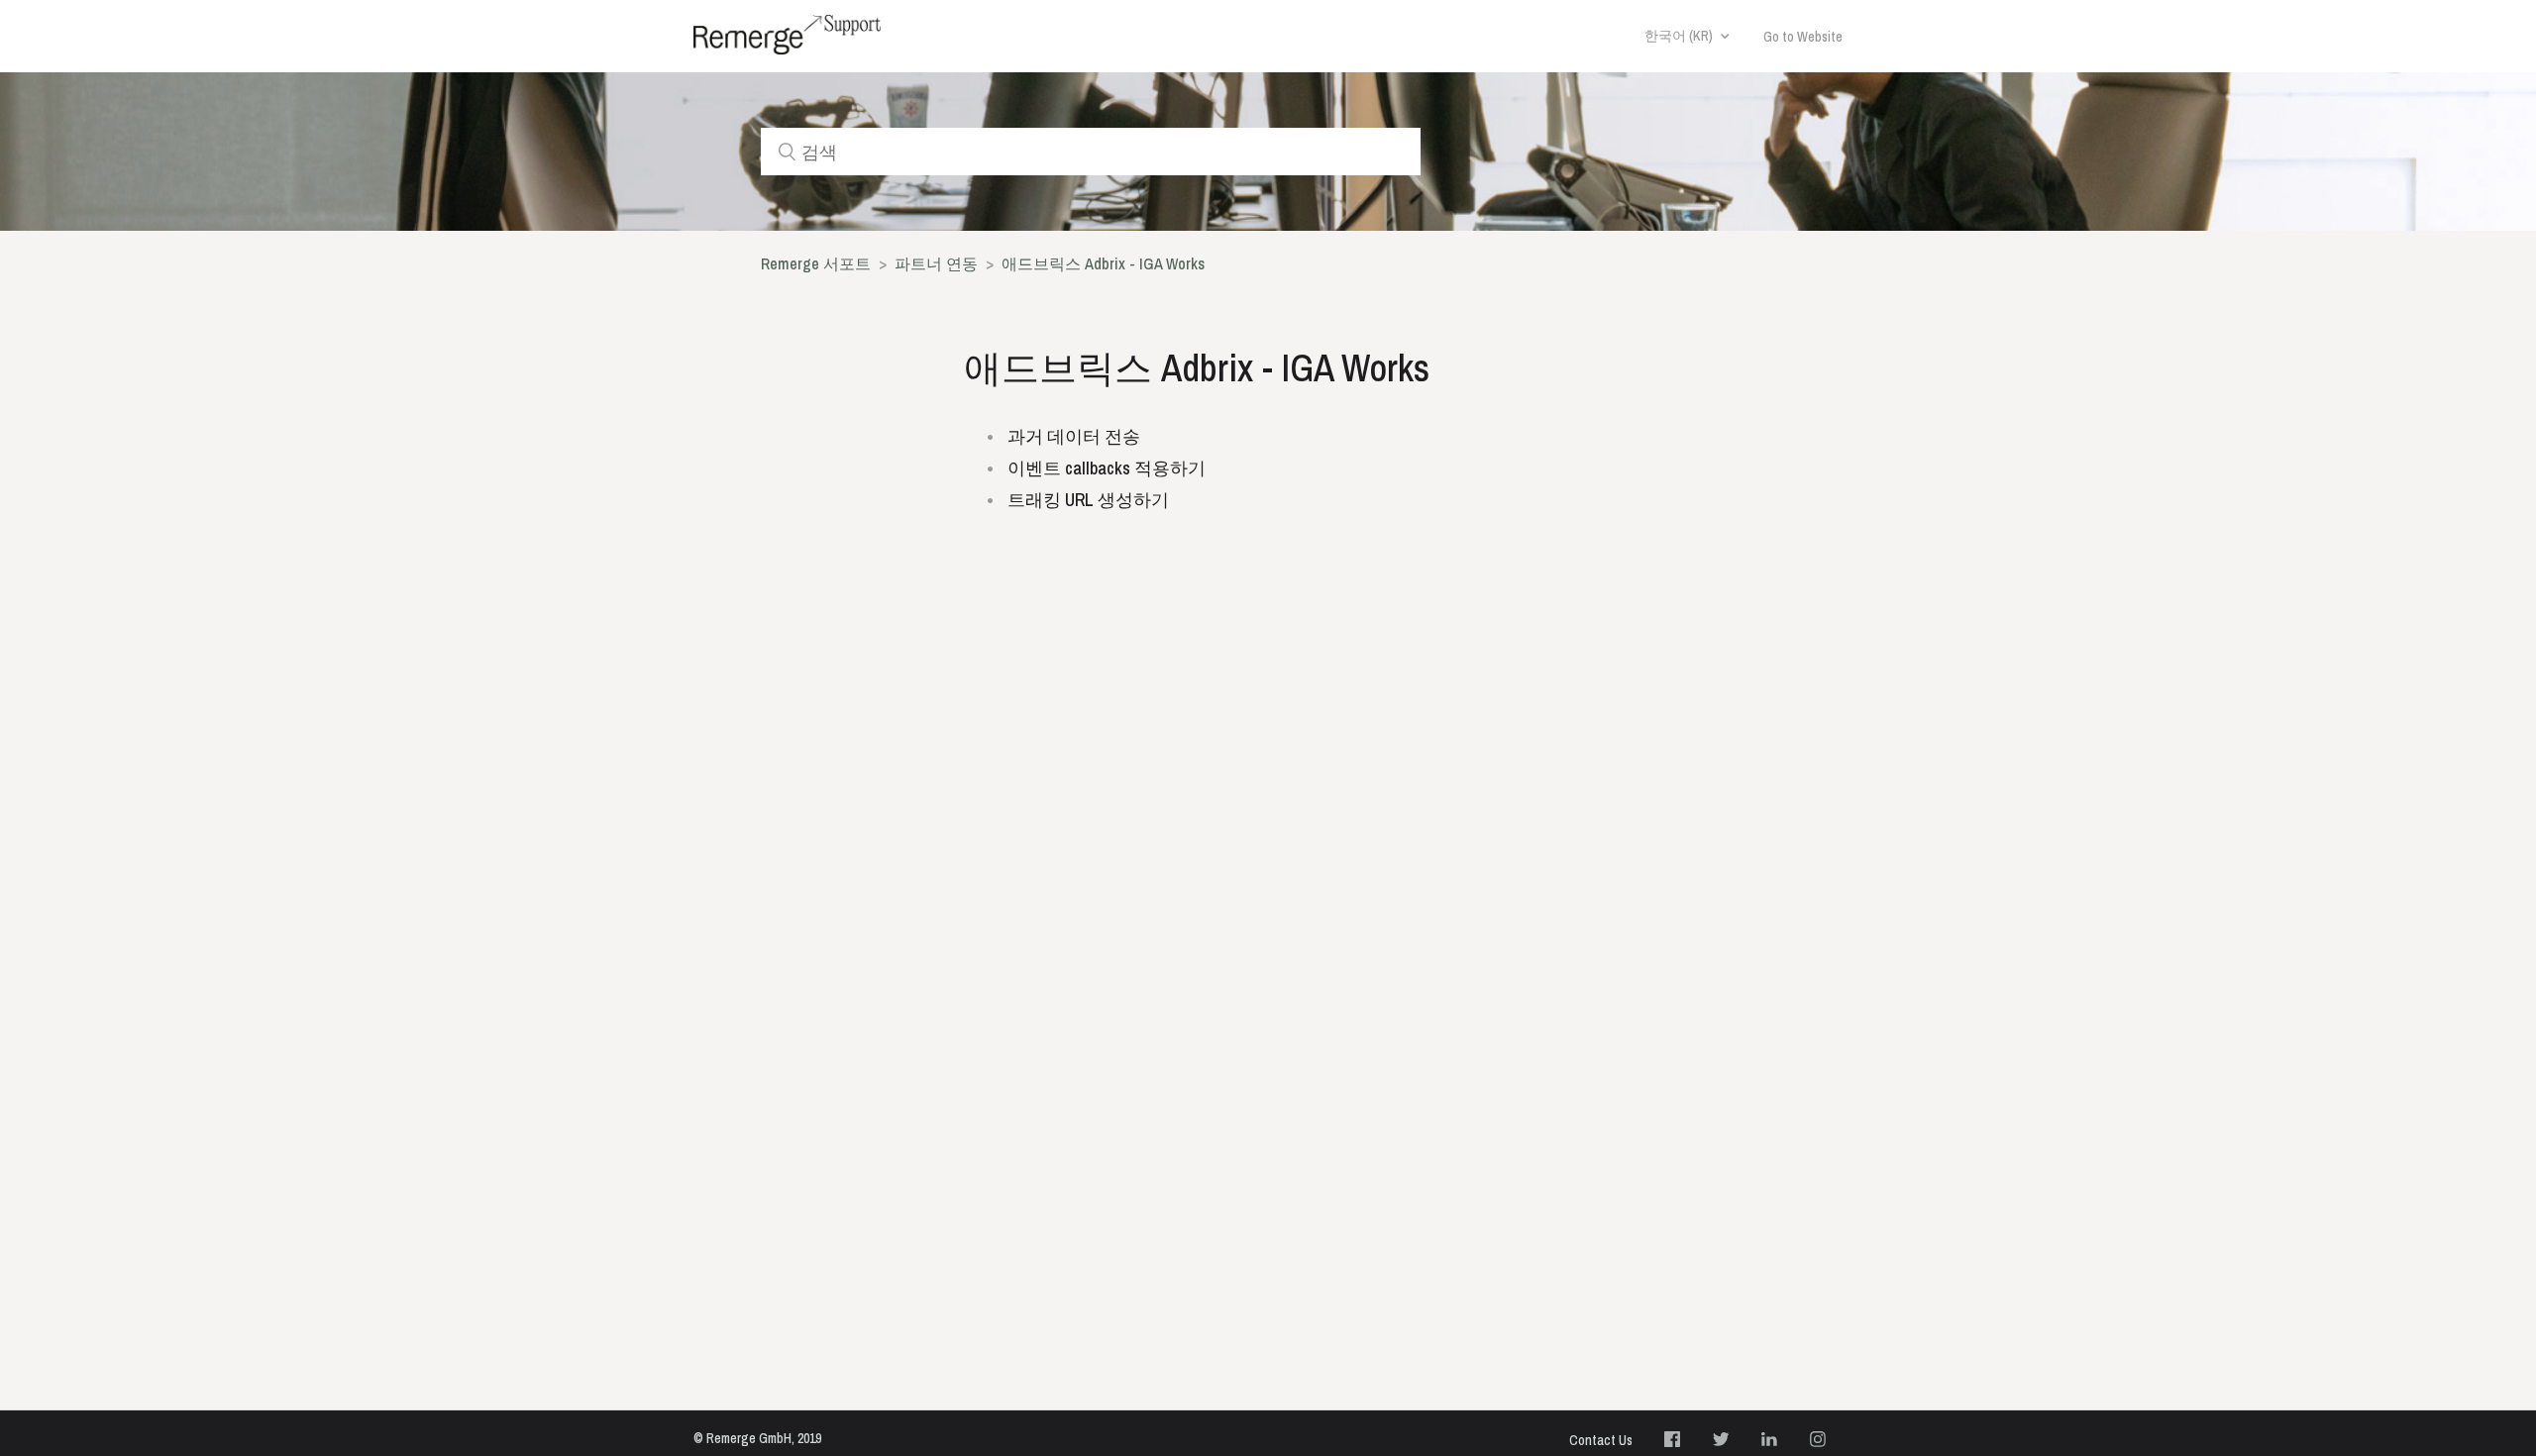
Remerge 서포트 (816, 263)
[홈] (787, 35)
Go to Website (1803, 37)
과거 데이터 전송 (1074, 436)
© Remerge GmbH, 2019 (757, 1438)
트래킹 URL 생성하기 (1088, 500)
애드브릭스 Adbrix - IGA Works (1103, 263)
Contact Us (1601, 1440)
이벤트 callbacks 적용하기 (1107, 468)
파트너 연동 (936, 263)
